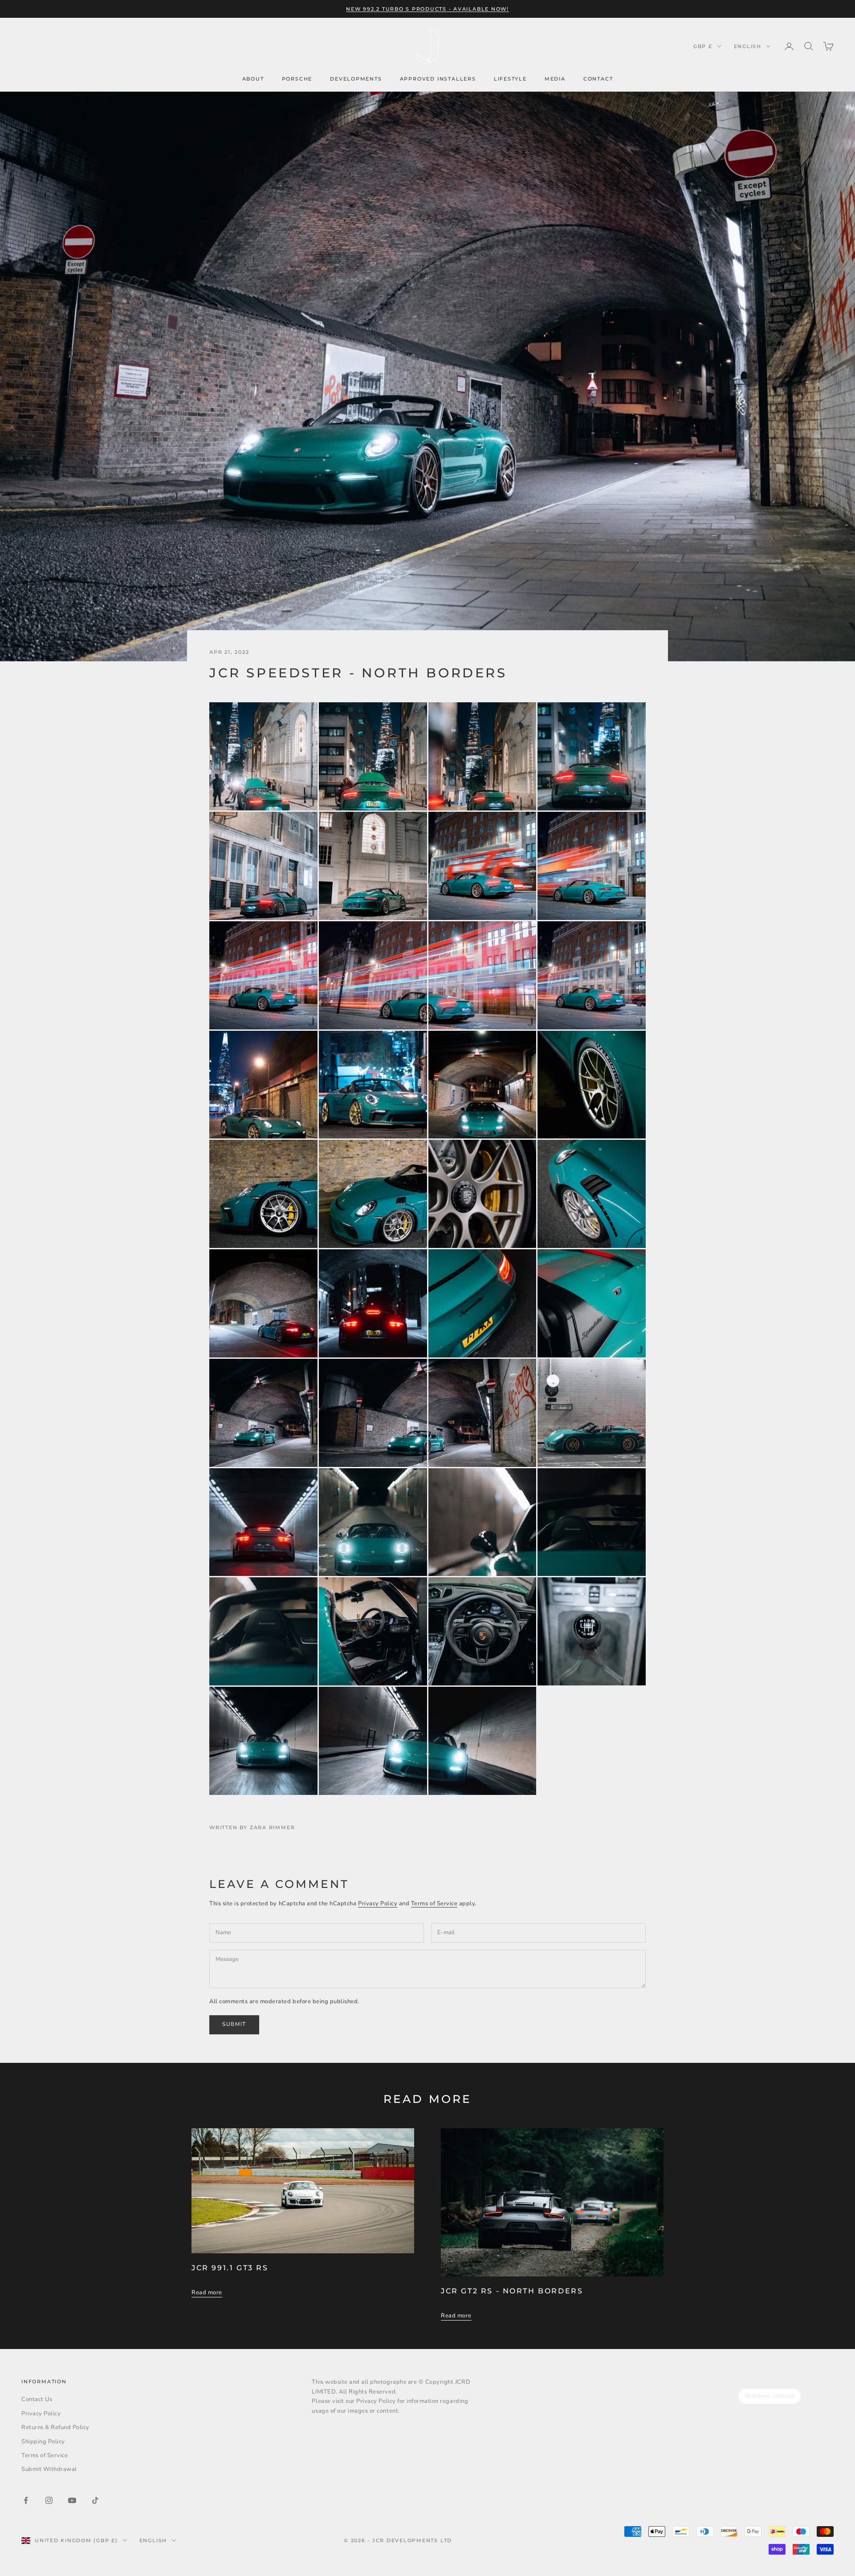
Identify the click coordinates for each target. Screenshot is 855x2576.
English (748, 46)
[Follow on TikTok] (95, 2500)
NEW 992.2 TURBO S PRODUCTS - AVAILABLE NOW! (427, 9)
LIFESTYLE (510, 79)
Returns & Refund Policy (55, 2427)
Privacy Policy (378, 1904)
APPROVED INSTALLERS (438, 79)
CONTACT (598, 79)
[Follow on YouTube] (72, 2500)
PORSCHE (297, 79)
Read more (207, 2292)
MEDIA (555, 79)
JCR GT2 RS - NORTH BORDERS (512, 2291)
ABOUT (253, 79)
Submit (234, 2024)
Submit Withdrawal (49, 2469)
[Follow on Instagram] (49, 2500)
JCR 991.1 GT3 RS (230, 2268)
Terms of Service (434, 1904)
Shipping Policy (43, 2442)
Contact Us (37, 2399)
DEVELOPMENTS (356, 79)
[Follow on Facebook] (26, 2500)
